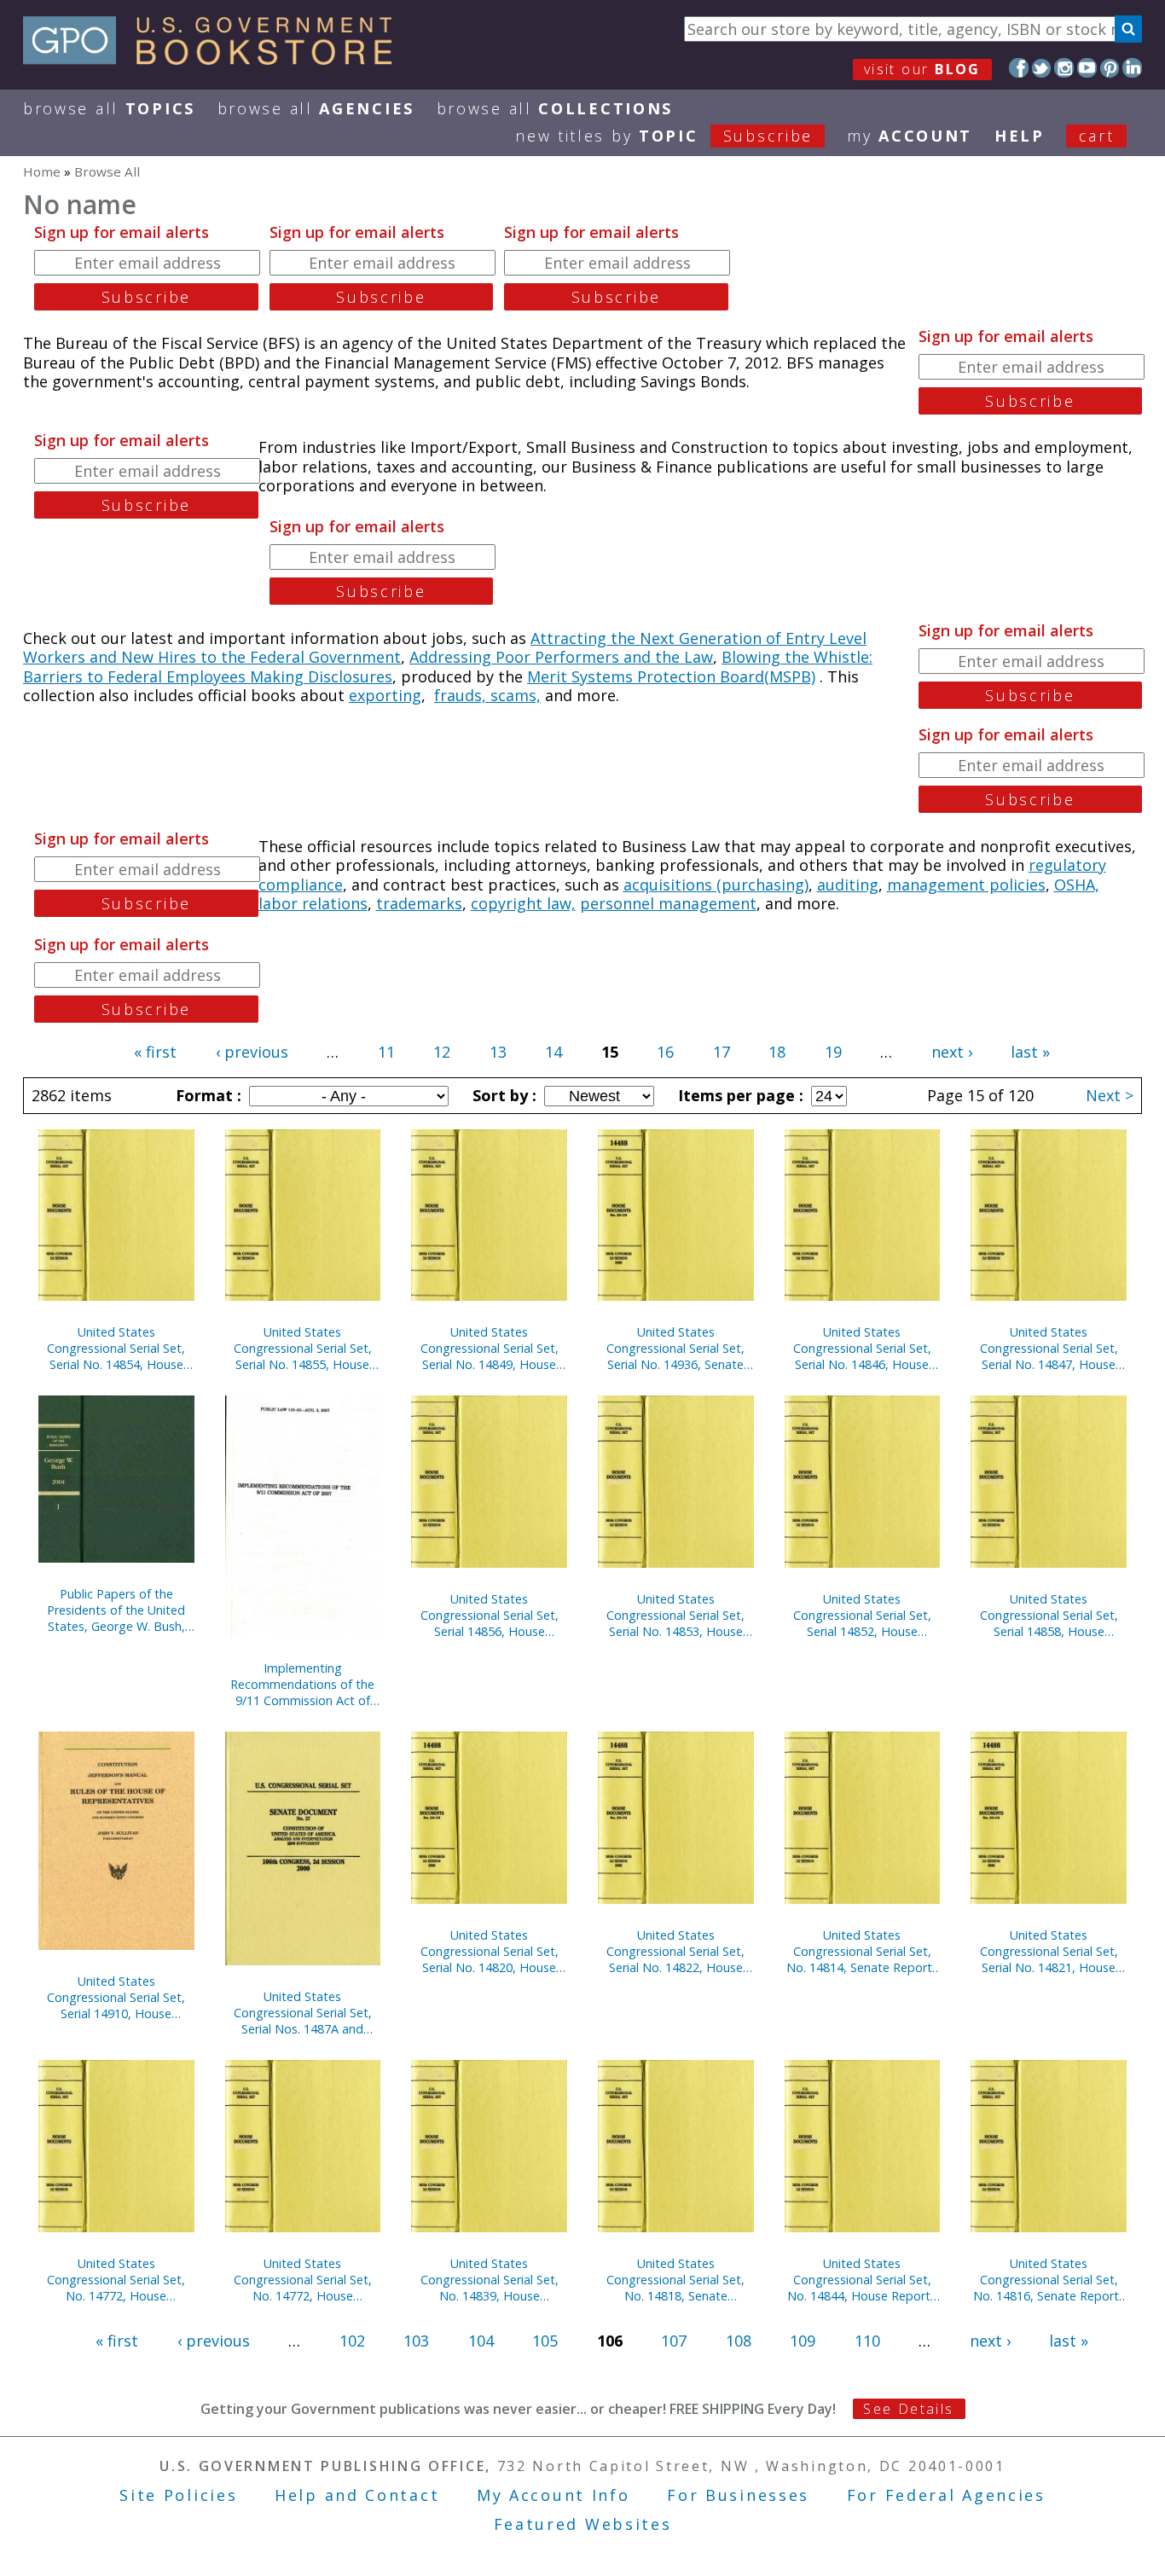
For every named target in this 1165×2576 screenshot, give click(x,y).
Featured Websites (583, 2524)
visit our (922, 69)
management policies (966, 885)
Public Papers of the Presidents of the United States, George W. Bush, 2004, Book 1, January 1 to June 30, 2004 (116, 1610)
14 (554, 1052)
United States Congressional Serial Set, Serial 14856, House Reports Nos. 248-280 (490, 1615)
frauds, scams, (487, 695)
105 (545, 2341)
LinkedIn (1132, 68)
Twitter (1042, 68)
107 (674, 2341)
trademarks (419, 903)
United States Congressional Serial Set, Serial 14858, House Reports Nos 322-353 (1049, 1615)
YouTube (1087, 68)
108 (739, 2341)
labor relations (313, 903)
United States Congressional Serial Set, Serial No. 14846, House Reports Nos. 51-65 (862, 1348)
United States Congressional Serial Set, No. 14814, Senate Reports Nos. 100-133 (862, 1951)
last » (1030, 1052)
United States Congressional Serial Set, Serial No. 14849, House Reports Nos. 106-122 (490, 1348)
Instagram (1064, 68)
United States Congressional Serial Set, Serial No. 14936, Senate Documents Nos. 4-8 (675, 1348)
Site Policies (178, 2495)
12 (442, 1052)
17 (722, 1052)
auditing (848, 885)
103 (416, 2341)
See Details (908, 2409)
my (910, 136)
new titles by (664, 136)
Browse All (109, 108)
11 (386, 1052)
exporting (385, 695)
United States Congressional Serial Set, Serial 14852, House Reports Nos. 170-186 (862, 1615)
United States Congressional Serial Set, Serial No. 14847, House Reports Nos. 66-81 (1049, 1348)
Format (206, 1095)
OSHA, (1077, 885)
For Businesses (738, 2495)
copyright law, (523, 903)
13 (498, 1052)
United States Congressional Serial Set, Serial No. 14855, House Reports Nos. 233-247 (303, 1348)
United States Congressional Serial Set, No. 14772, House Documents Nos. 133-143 (116, 2280)
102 (352, 2341)
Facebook (1019, 68)
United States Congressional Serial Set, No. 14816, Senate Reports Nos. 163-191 (1049, 2280)
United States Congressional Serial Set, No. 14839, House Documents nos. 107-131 (489, 2280)
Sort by (502, 1095)
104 (481, 2341)
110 (867, 2341)
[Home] (215, 59)
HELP (1020, 136)
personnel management (668, 903)
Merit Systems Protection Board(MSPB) (671, 676)
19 (833, 1052)
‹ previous (252, 1052)
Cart (1097, 136)
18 (777, 1052)
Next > (1110, 1095)
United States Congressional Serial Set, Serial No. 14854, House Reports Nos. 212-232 (116, 1348)
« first (155, 1052)
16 (665, 1052)
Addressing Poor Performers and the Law (561, 657)
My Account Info (554, 2495)
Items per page (739, 1095)
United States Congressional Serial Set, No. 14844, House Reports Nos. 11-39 (862, 2280)
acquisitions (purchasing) (716, 885)
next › (952, 1052)
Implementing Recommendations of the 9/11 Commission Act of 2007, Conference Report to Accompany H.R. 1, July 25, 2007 (302, 1684)
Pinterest (1110, 68)
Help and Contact (357, 2495)
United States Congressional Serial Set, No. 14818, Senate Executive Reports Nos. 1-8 (676, 2280)
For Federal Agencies (946, 2495)
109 (803, 2341)
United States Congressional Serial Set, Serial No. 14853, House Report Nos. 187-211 (675, 1615)
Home (42, 171)
